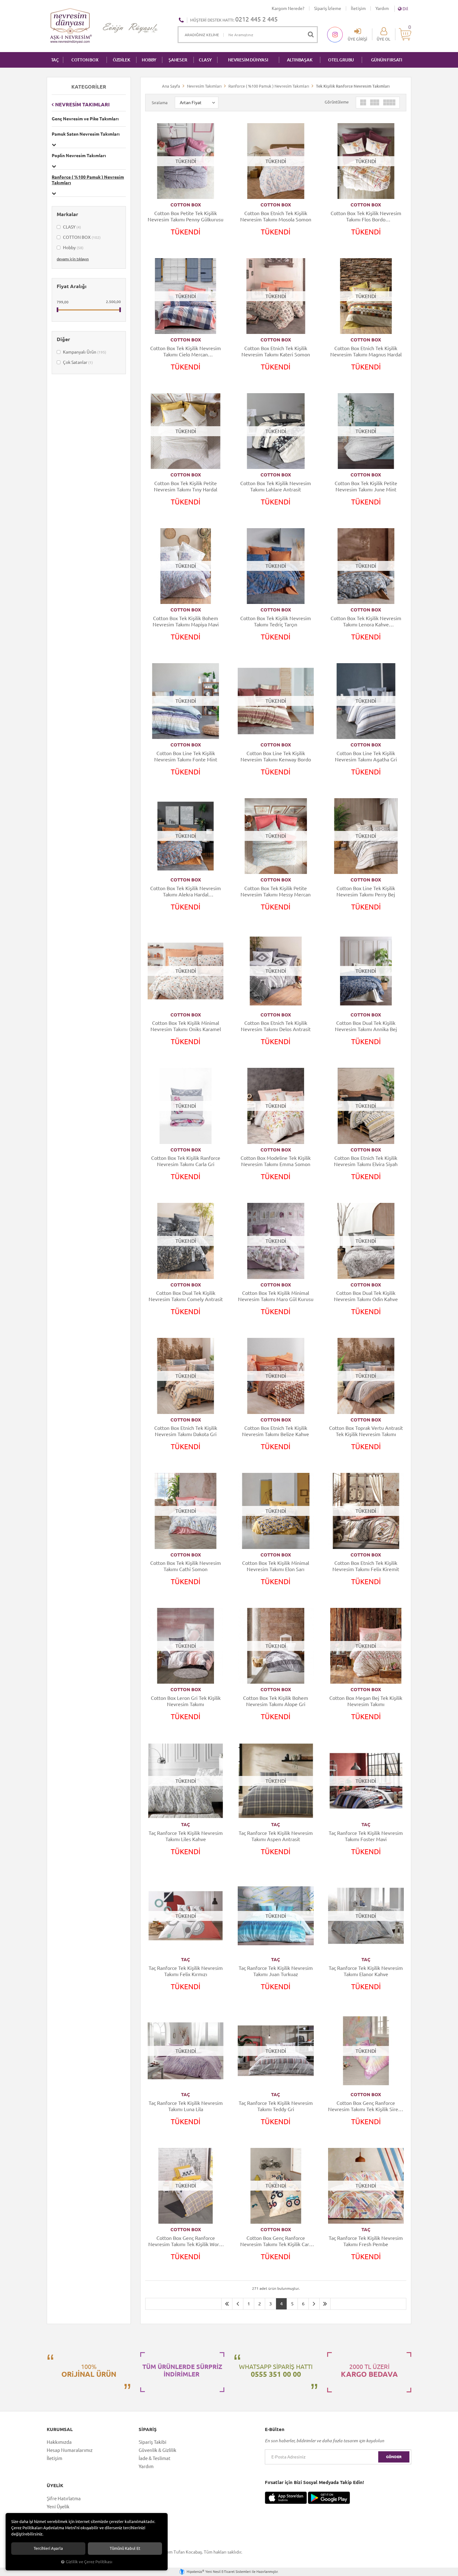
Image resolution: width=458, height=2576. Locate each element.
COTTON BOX (85, 60)
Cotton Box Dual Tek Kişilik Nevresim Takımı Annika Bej (366, 1026)
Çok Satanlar (77, 362)
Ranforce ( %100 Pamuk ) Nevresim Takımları (88, 180)
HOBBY (149, 60)
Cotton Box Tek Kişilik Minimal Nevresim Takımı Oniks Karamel (186, 1026)
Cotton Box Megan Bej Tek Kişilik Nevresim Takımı (366, 1701)
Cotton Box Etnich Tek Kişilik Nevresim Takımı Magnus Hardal (366, 351)
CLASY (205, 60)
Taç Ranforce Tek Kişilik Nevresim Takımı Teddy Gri (276, 2106)
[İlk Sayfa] (227, 2304)
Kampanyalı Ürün (84, 352)
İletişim (358, 8)
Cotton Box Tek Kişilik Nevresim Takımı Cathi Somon (186, 1566)
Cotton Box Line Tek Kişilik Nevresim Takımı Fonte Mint (186, 756)
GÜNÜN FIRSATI (387, 60)
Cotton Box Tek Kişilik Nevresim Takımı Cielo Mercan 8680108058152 (186, 352)
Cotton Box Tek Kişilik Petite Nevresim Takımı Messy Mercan (276, 891)
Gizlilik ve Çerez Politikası (89, 2562)
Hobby (73, 248)
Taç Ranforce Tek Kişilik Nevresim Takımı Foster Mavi (366, 1836)
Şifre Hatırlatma (64, 2499)
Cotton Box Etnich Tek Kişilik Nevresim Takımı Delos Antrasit (276, 1026)
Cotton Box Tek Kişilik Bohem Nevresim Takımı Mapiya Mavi (186, 621)
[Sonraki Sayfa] (314, 2304)
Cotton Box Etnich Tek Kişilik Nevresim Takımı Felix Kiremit (366, 1566)
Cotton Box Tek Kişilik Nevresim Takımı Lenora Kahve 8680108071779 (366, 622)
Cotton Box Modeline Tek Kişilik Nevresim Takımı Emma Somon (276, 1161)
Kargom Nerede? (288, 8)
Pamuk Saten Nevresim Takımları (86, 134)
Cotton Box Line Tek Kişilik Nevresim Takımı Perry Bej (366, 891)
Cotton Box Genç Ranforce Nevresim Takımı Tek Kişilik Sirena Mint (366, 2106)
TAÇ (55, 60)
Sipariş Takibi (153, 2442)
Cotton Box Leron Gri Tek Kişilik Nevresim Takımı (186, 1701)
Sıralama (160, 103)
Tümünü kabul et (125, 2548)
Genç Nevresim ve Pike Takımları (85, 119)
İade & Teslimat (155, 2458)
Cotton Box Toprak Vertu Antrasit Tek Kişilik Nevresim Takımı (366, 1431)
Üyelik (55, 2486)
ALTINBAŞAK (300, 60)
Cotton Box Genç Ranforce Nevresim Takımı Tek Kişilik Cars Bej (276, 2241)
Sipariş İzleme (328, 8)
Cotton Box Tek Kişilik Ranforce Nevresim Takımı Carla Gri (186, 1161)
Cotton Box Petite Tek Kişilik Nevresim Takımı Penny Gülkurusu (186, 216)
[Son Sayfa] (325, 2304)
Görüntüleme (337, 102)
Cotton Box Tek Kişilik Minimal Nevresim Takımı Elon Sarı (276, 1566)
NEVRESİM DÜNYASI (248, 60)
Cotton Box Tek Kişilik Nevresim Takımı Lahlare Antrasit (276, 486)
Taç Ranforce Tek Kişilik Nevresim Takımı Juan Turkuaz (276, 1971)
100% (89, 2371)
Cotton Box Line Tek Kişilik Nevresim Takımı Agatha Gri (366, 756)
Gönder (394, 2457)
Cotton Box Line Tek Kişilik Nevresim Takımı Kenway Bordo (276, 756)
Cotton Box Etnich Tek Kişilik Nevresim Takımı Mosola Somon (276, 216)
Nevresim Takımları (82, 104)
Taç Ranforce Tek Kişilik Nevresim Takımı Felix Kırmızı (186, 1971)
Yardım (382, 8)
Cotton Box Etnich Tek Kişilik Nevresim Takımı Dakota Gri (186, 1431)
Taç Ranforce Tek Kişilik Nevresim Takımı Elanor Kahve (366, 1971)
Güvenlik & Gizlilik (157, 2450)
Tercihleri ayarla (48, 2548)
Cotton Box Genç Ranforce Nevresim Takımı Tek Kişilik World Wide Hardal (186, 2241)
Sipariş (148, 2429)
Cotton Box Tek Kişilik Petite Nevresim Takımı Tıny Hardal (186, 486)
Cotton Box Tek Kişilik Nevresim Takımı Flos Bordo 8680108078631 (366, 217)
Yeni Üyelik (58, 2507)
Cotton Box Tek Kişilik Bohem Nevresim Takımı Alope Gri (276, 1701)
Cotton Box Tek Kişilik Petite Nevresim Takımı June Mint (366, 486)
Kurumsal (60, 2429)
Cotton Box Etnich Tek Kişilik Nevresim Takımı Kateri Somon (276, 351)
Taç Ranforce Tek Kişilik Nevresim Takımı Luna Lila (186, 2106)
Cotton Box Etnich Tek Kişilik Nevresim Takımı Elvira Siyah (366, 1161)
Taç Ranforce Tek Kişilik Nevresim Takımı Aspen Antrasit (276, 1836)
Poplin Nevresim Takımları (79, 156)
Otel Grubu (341, 60)
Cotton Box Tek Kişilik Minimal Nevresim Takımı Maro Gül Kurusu (276, 1296)
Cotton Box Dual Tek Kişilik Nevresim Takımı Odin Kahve (366, 1296)
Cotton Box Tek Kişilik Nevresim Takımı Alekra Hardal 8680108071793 (186, 892)
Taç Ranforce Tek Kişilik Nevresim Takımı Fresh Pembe (366, 2241)
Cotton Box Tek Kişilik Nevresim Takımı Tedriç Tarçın (276, 621)
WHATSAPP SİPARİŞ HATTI (276, 2371)
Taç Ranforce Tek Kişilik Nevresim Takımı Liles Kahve (186, 1836)
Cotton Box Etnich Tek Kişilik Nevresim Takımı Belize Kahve (276, 1431)
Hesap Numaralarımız (70, 2450)
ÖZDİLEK (122, 60)
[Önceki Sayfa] (238, 2304)
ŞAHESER (178, 60)
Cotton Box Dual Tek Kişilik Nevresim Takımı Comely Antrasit (186, 1296)
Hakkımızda (59, 2442)
